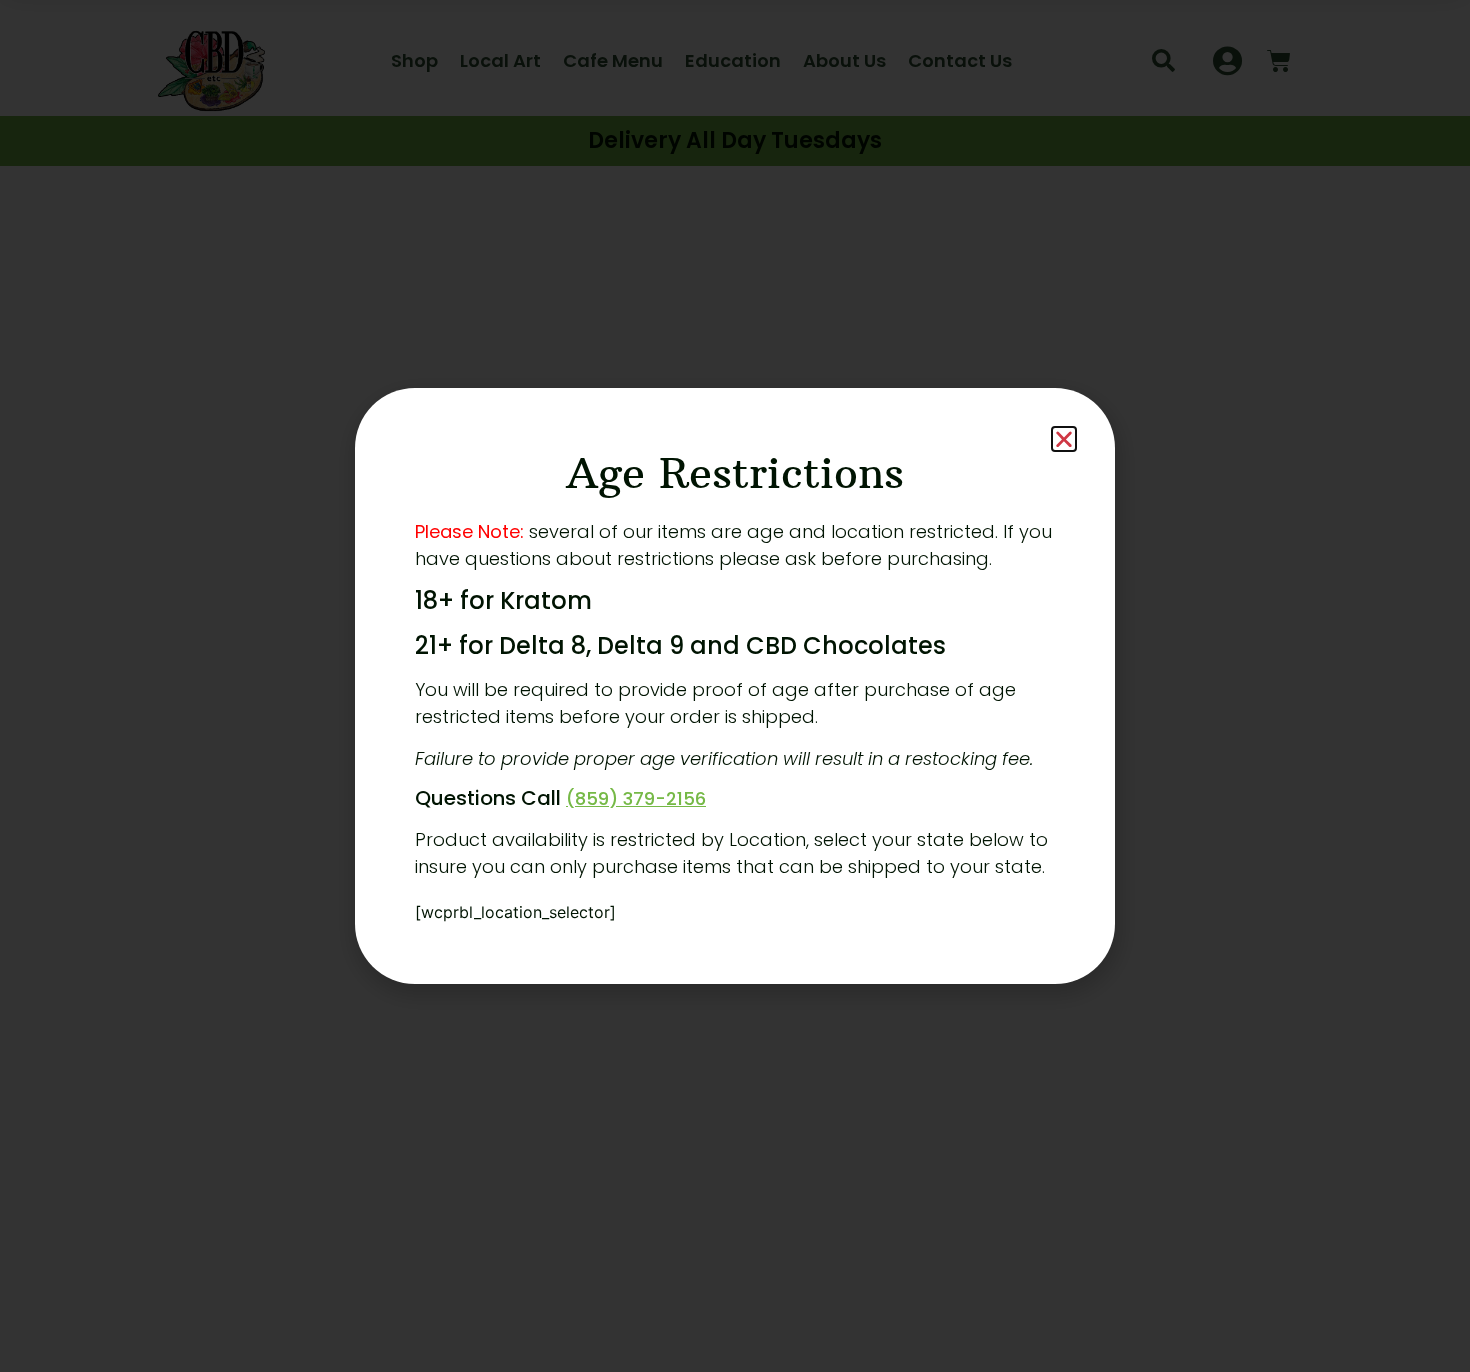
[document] (735, 686)
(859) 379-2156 (636, 798)
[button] (1064, 439)
